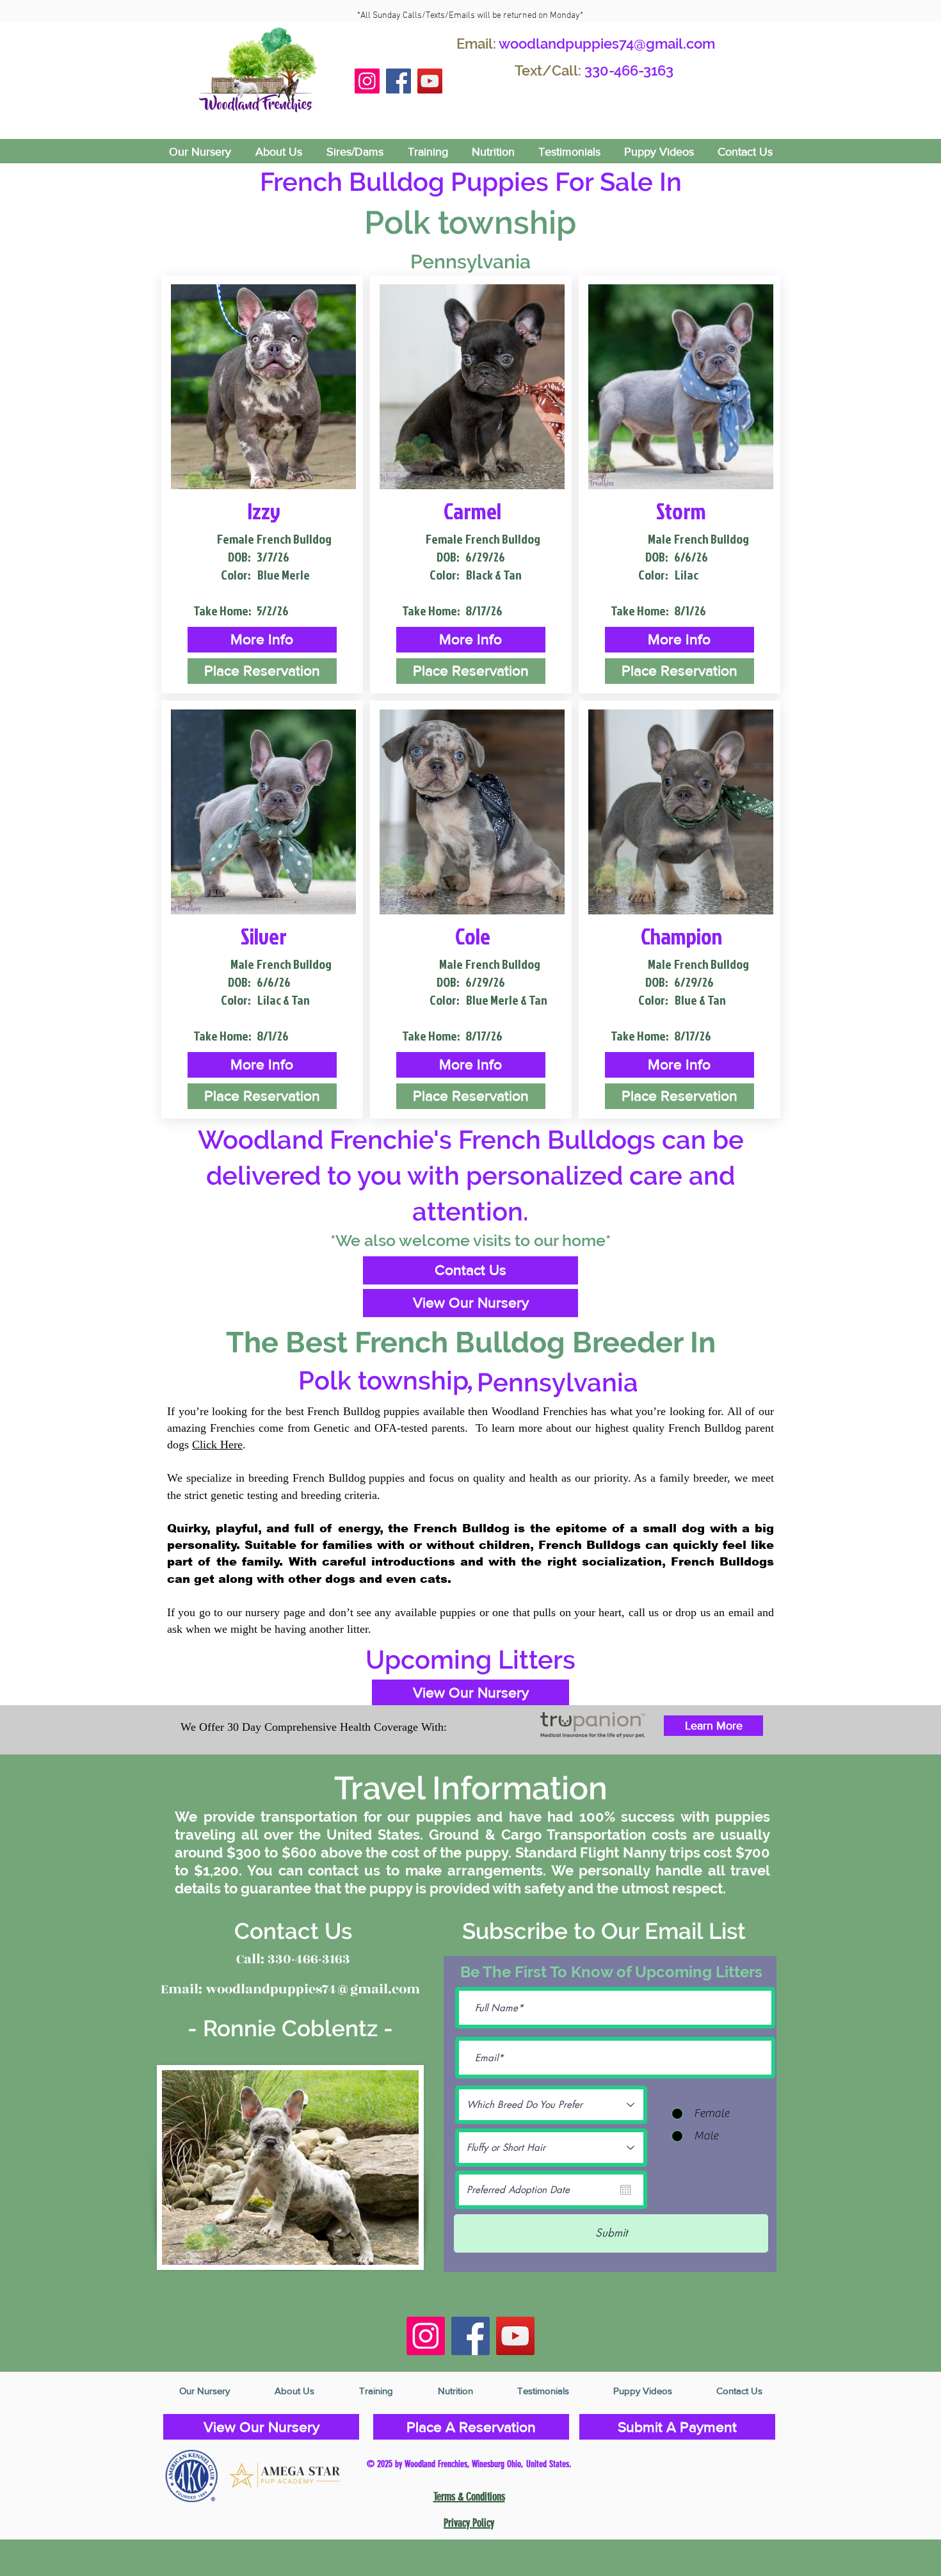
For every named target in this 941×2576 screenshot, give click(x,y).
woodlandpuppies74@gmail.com (607, 44)
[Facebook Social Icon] (398, 81)
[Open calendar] (625, 2190)
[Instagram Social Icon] (367, 81)
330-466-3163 (629, 70)
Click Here (217, 1445)
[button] (262, 640)
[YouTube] (430, 81)
